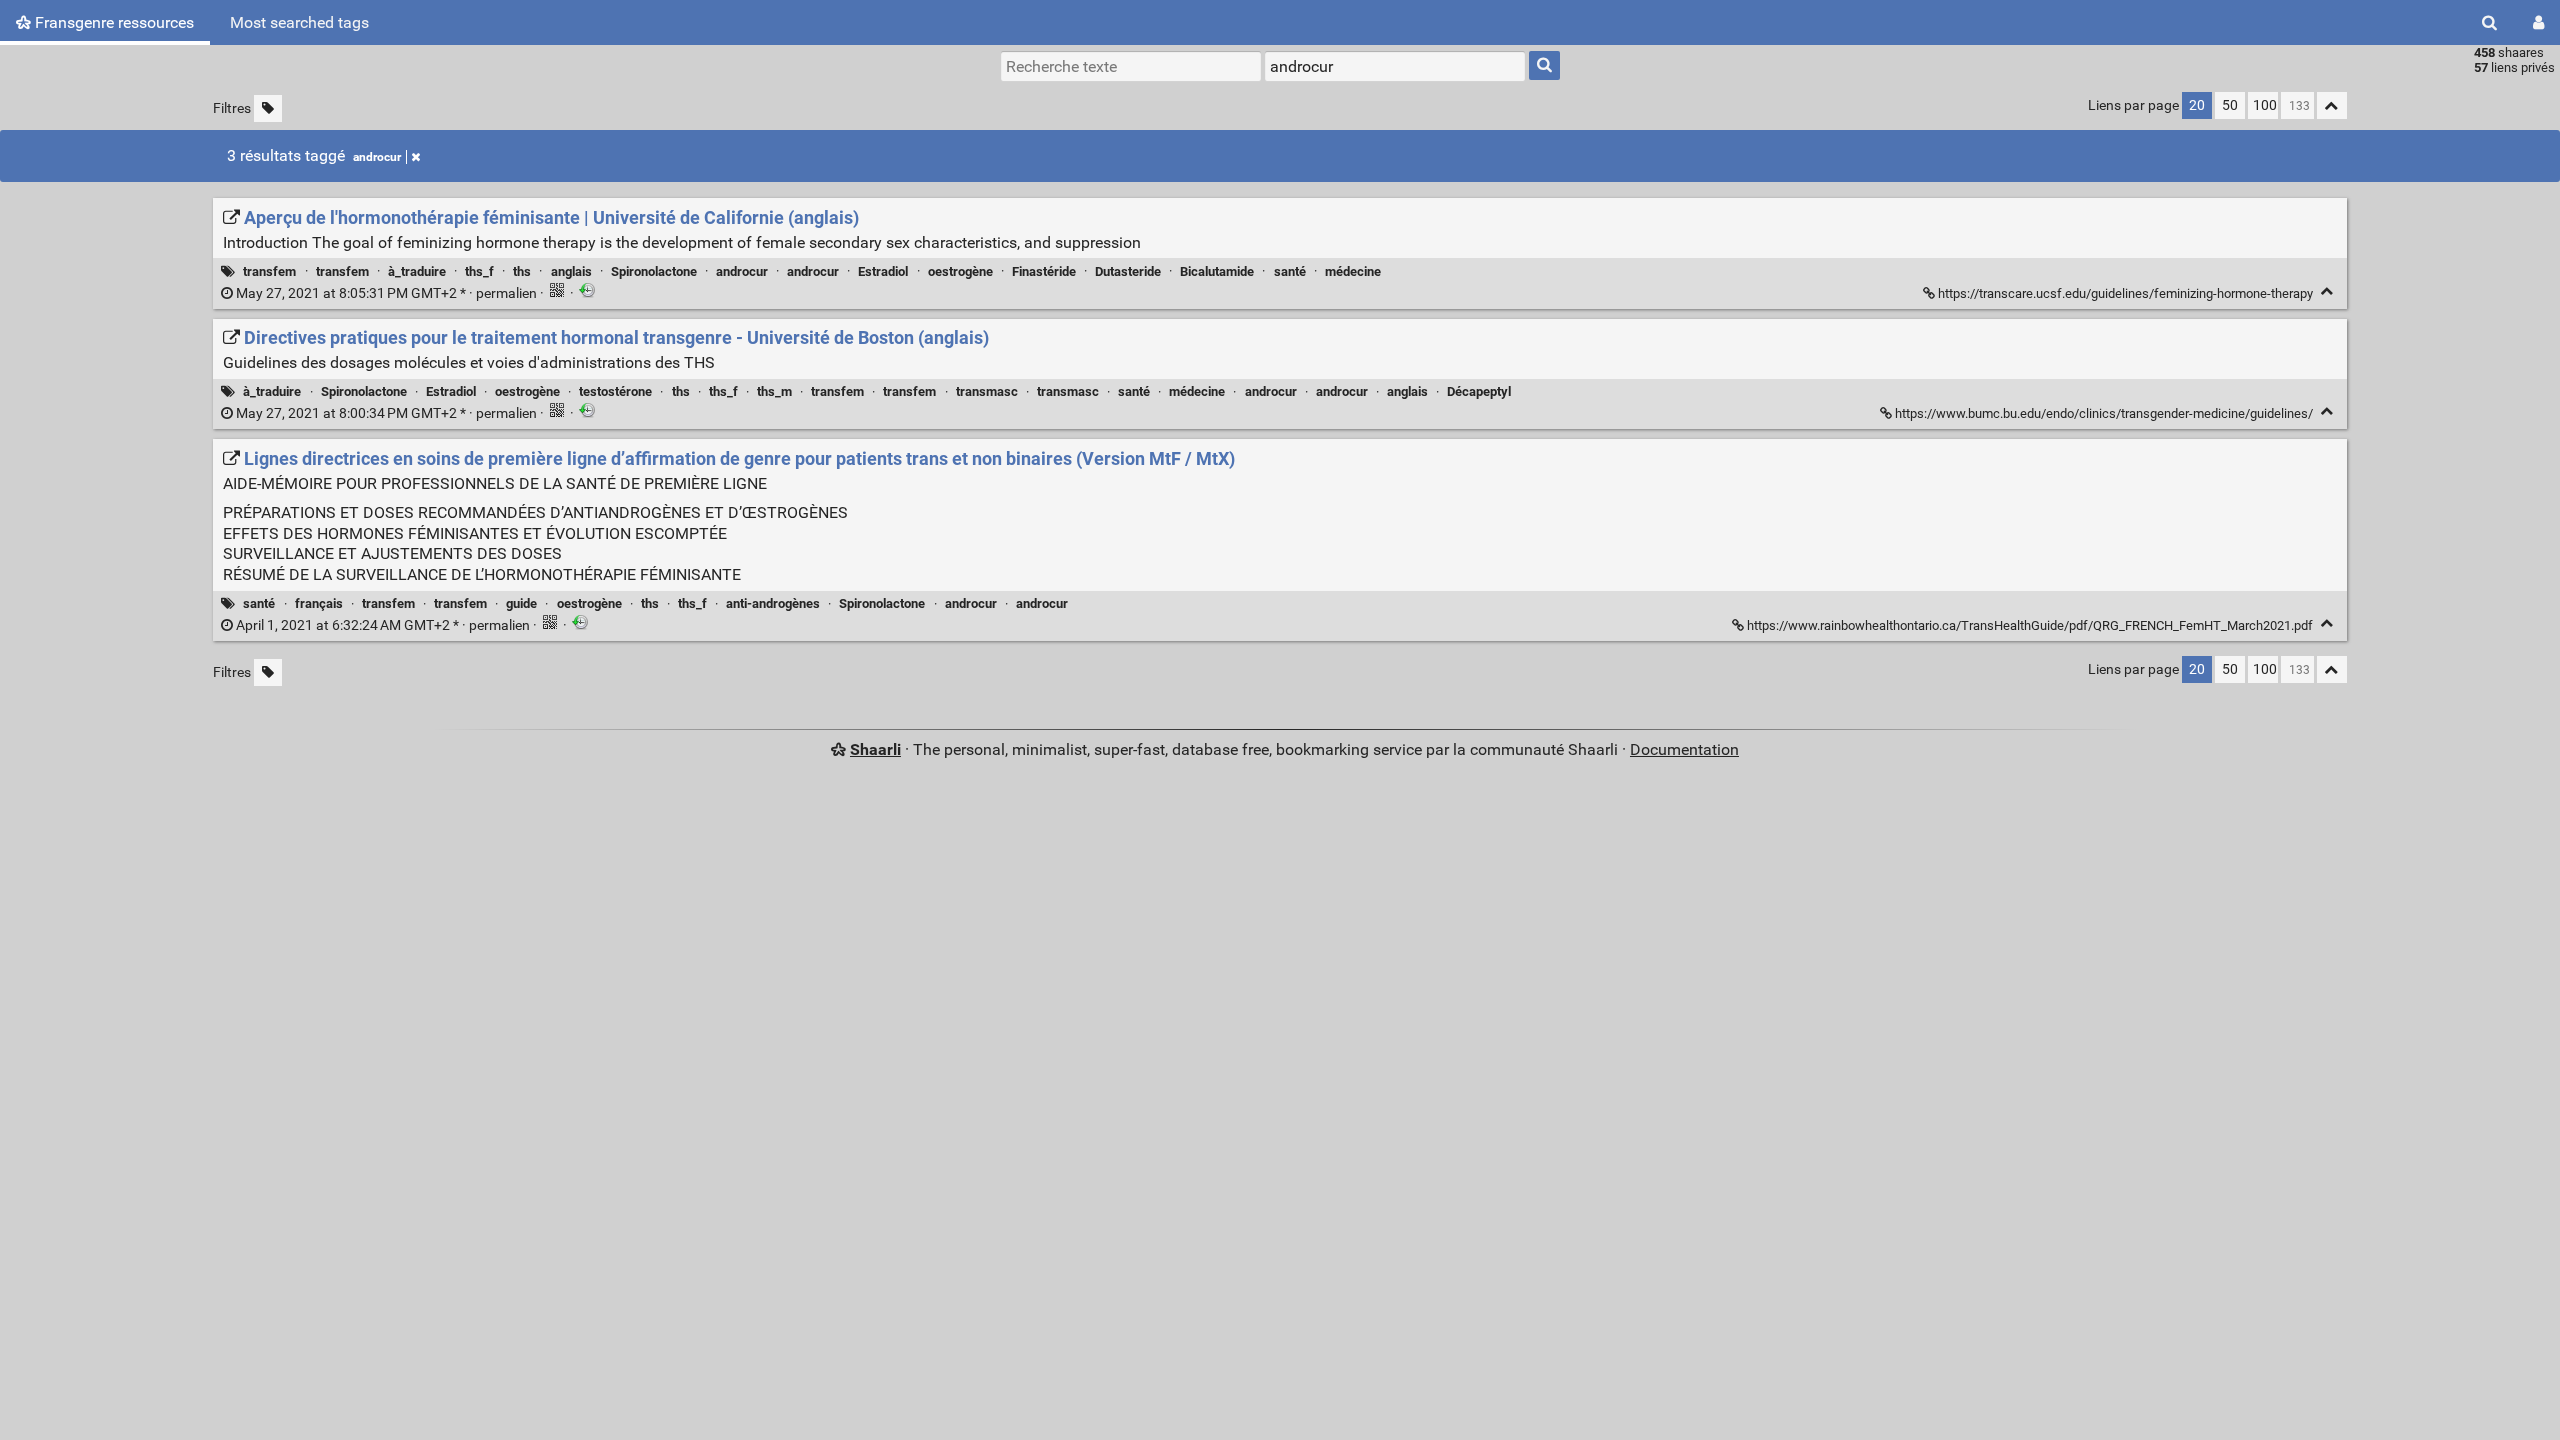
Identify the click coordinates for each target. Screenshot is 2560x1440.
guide (521, 603)
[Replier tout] (2332, 105)
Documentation (1684, 749)
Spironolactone (654, 271)
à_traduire (417, 271)
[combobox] (1395, 66)
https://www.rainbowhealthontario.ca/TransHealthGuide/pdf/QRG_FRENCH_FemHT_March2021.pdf (2030, 625)
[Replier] (2327, 291)
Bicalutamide (1217, 271)
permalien (386, 293)
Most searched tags (299, 22)
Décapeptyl (1479, 391)
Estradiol (883, 271)
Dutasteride (1128, 271)
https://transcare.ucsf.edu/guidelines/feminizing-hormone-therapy (2125, 293)
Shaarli (875, 749)
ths (522, 271)
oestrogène (960, 271)
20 (2197, 105)
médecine (1353, 271)
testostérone (615, 391)
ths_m (774, 391)
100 (2265, 105)
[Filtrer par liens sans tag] (268, 108)
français (319, 603)
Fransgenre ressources (112, 22)
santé (1290, 271)
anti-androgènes (773, 603)
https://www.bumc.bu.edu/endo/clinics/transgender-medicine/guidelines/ (2104, 413)
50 (2230, 105)
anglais (571, 271)
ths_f (479, 271)
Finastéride (1044, 271)
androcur (377, 157)
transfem (269, 271)
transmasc (987, 391)
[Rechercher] (2489, 22)
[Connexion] (2538, 22)
